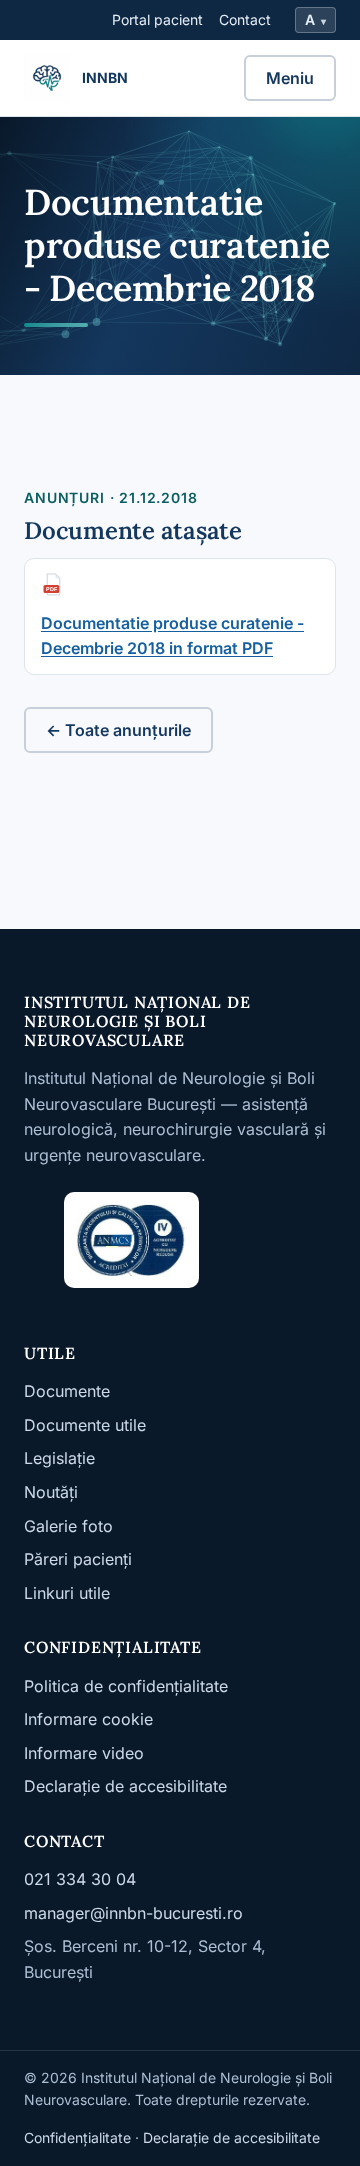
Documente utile (85, 1425)
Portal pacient (157, 19)
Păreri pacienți (78, 1559)
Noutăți (51, 1492)
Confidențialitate (77, 2137)
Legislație (59, 1458)
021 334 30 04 (80, 1879)
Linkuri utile (67, 1593)
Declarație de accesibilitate (125, 1786)
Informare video (84, 1753)
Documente (67, 1391)
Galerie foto (68, 1526)
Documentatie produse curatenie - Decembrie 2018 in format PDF (172, 636)
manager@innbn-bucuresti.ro (133, 1913)
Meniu (290, 78)
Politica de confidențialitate (126, 1686)
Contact (245, 19)
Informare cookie (88, 1719)
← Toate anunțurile (118, 730)
